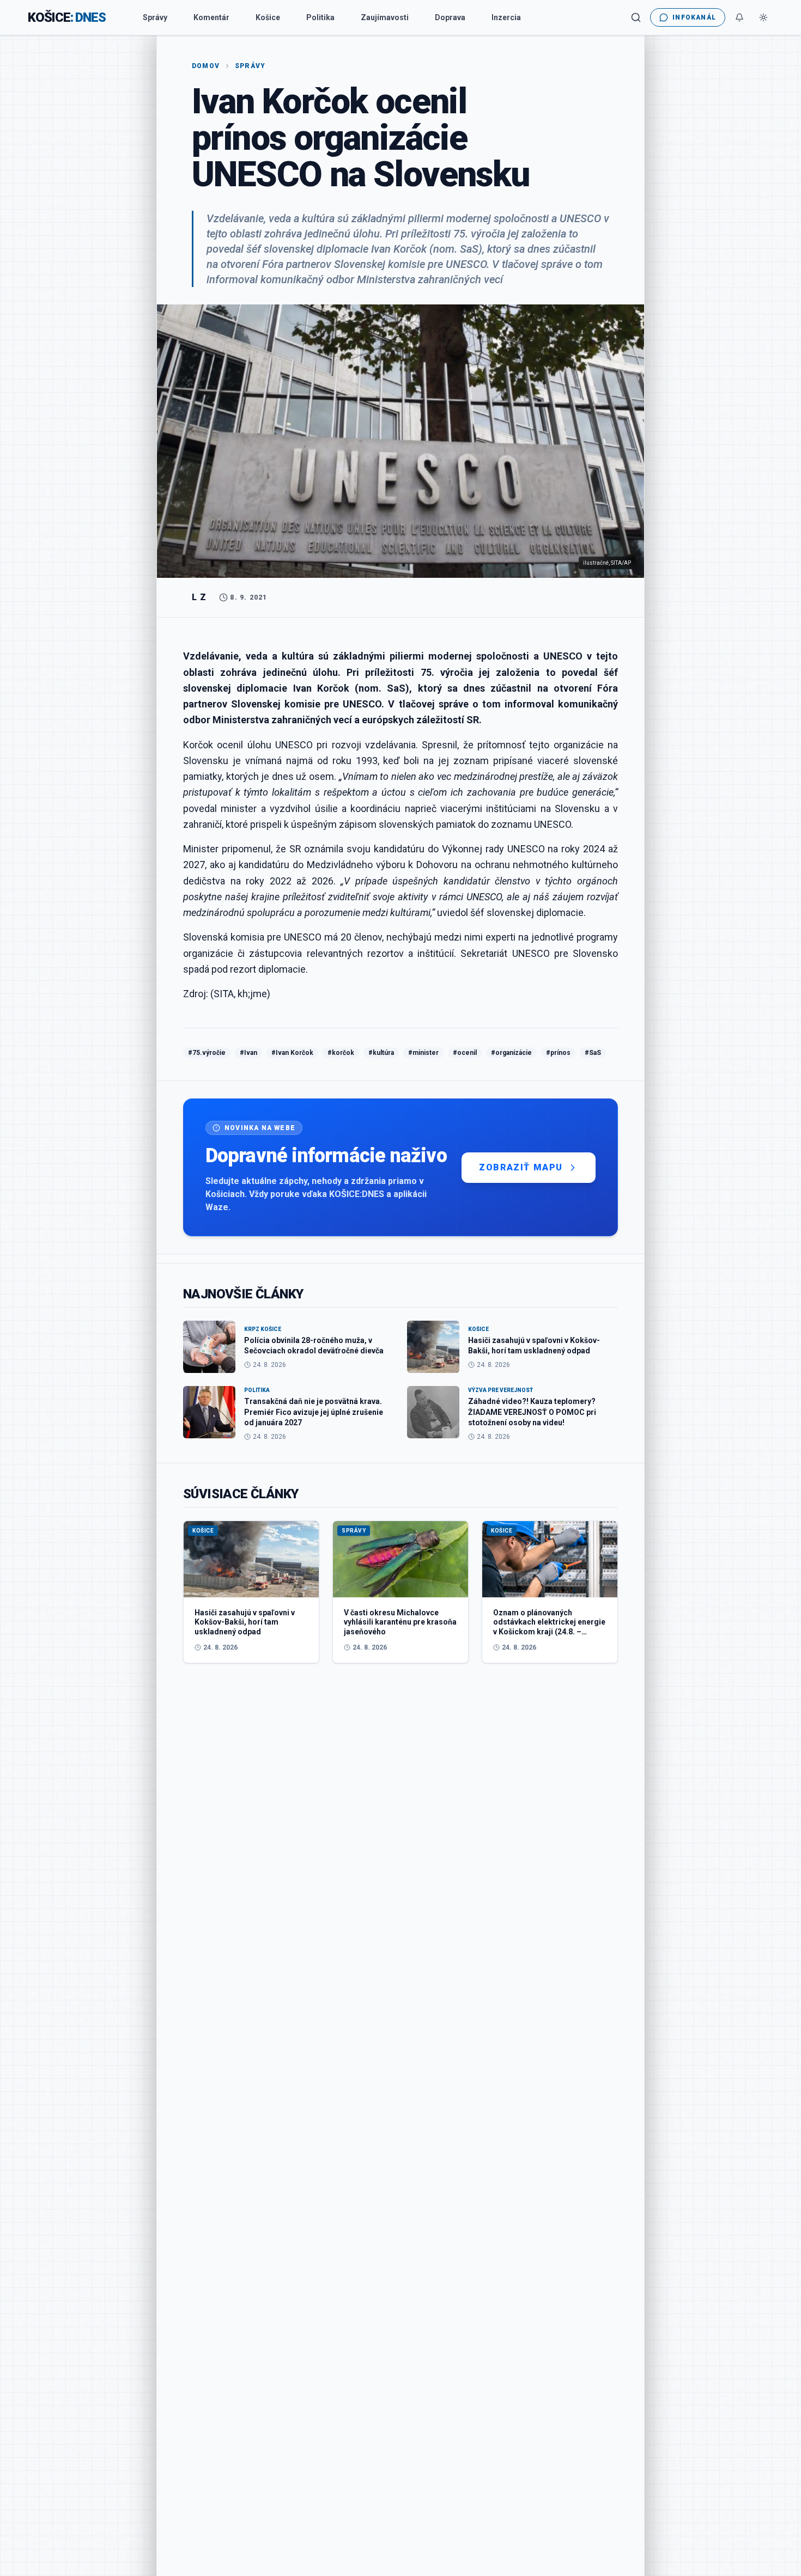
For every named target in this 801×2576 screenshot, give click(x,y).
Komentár (211, 17)
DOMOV (206, 66)
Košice (268, 17)
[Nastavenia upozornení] (739, 17)
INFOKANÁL (694, 17)
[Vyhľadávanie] (636, 17)
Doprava (450, 17)
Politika (320, 17)
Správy (155, 17)
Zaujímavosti (385, 17)
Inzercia (506, 17)
